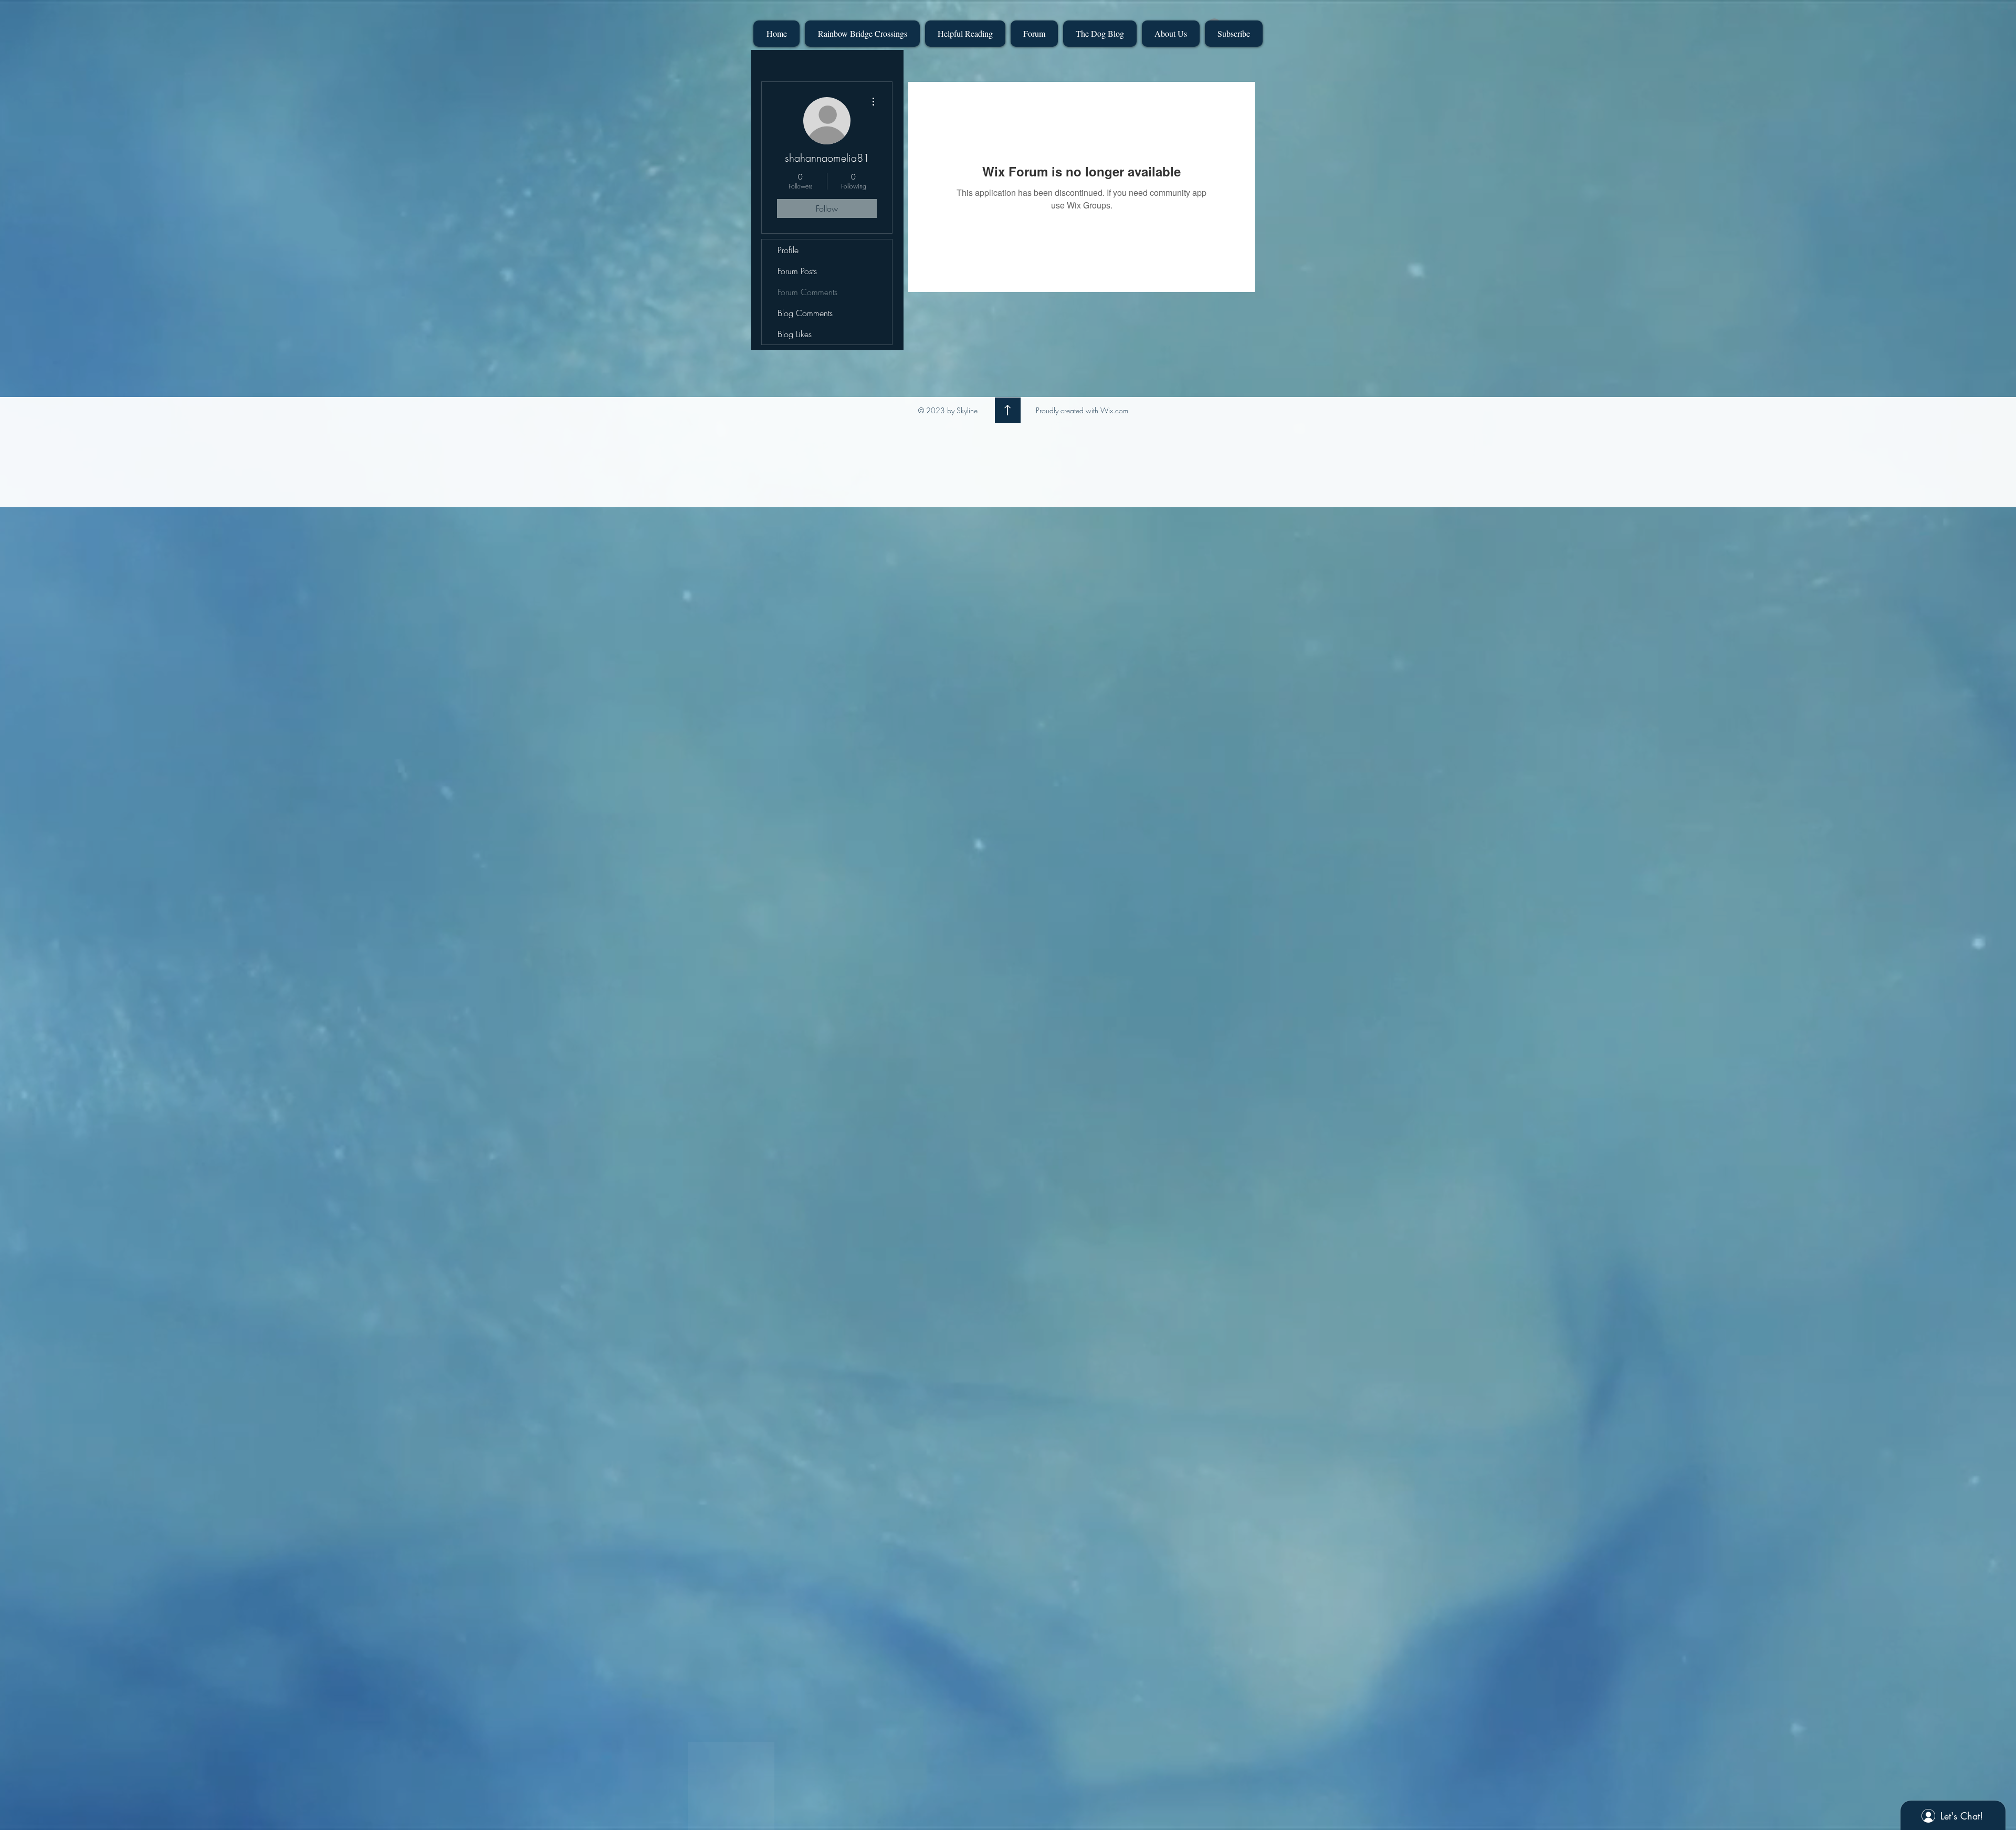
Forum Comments (807, 292)
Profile (788, 250)
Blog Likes (795, 334)
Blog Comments (805, 313)
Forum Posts (797, 271)
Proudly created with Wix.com (1082, 410)
